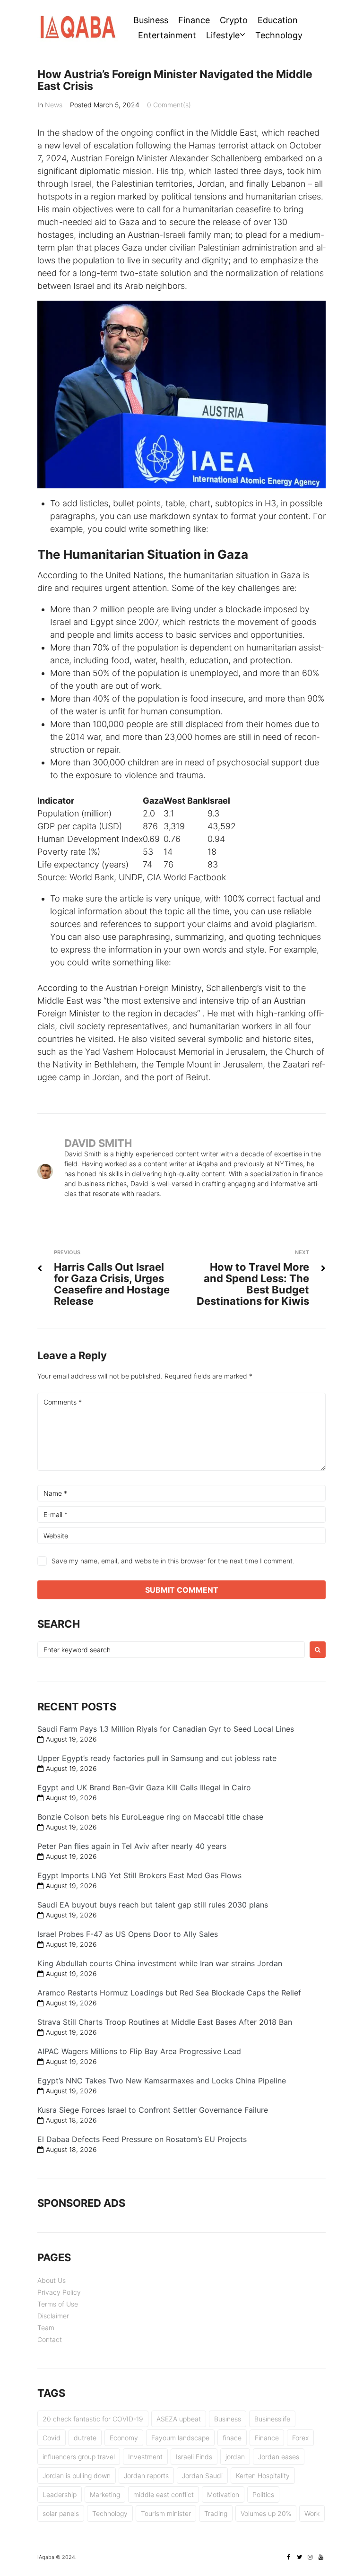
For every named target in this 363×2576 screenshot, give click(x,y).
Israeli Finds (194, 2457)
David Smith (98, 1143)
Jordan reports (146, 2476)
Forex (300, 2438)
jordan (235, 2457)
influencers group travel (79, 2457)
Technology (279, 35)
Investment (145, 2457)
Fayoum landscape (180, 2438)
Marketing (105, 2494)
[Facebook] (288, 2557)
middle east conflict (164, 2494)
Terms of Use (58, 2304)
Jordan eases (279, 2457)
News (54, 105)
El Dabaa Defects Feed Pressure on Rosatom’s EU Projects (142, 2139)
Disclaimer (53, 2316)
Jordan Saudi (202, 2476)
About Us (52, 2280)
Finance (194, 20)
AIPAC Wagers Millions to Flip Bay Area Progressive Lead (139, 2051)
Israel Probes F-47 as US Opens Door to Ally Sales (128, 1934)
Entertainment (167, 35)
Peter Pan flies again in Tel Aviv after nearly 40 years (132, 1846)
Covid (52, 2438)
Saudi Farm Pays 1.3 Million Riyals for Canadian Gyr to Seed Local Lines (166, 1729)
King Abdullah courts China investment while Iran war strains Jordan (160, 1963)
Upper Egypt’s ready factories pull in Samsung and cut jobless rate (157, 1758)
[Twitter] (299, 2557)
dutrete (85, 2438)
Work (312, 2513)
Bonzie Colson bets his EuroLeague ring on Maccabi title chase (150, 1817)
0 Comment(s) (169, 105)
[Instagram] (310, 2557)
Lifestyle (223, 35)
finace (232, 2438)
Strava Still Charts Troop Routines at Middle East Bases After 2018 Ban (165, 2022)
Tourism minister (166, 2513)
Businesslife (272, 2419)
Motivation (223, 2494)
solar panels (61, 2513)
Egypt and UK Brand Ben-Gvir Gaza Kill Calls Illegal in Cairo (144, 1787)
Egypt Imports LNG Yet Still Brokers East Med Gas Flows (139, 1875)
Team (46, 2328)
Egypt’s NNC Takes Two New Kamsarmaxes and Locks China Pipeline (162, 2081)
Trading (216, 2513)
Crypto (234, 20)
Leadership (60, 2494)
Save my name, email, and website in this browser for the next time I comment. (173, 1561)
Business (151, 20)
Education (278, 20)
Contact (50, 2339)
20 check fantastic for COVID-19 (93, 2419)
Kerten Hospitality (263, 2476)
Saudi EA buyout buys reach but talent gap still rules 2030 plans (153, 1905)
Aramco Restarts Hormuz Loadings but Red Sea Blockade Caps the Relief (169, 1993)
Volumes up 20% (266, 2513)
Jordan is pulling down (77, 2476)
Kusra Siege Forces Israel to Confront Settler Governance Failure (153, 2110)
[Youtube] (321, 2557)
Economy (124, 2438)
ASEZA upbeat (179, 2419)
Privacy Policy (59, 2292)
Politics (263, 2494)
